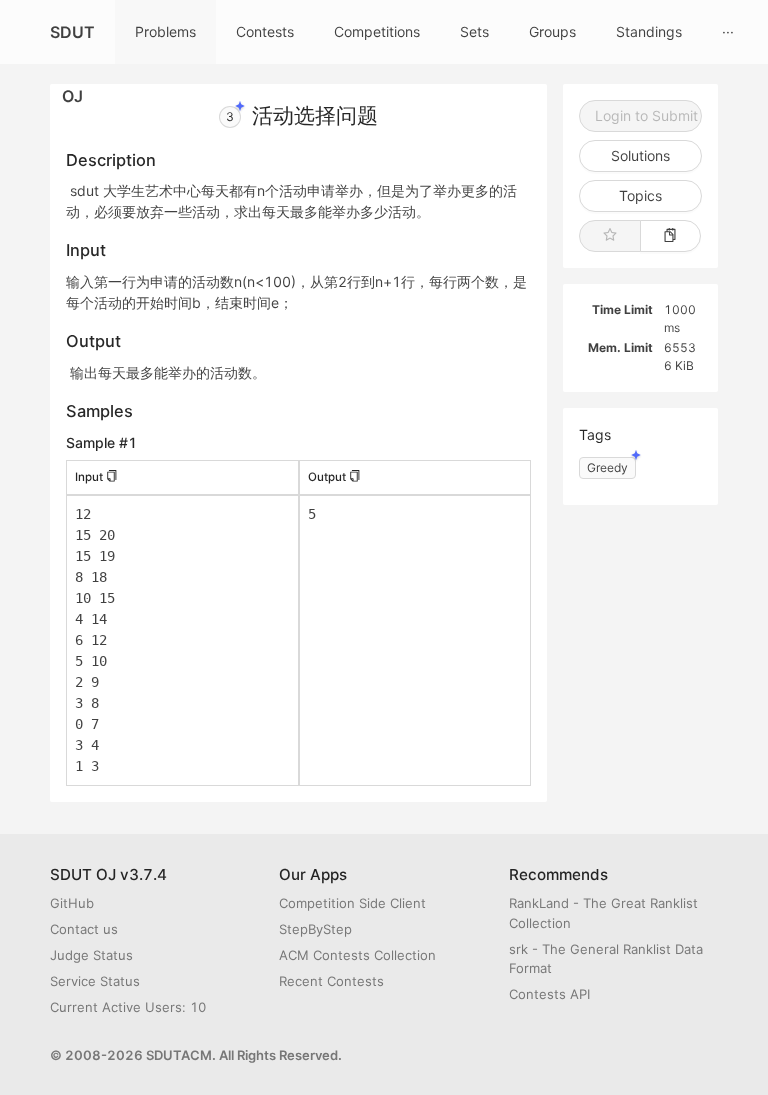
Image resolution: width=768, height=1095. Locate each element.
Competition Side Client (352, 903)
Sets (474, 31)
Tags (595, 434)
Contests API (549, 994)
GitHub (72, 903)
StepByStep (315, 929)
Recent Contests (331, 981)
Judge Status (91, 955)
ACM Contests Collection (357, 955)
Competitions (377, 31)
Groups (552, 31)
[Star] (610, 236)
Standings (649, 31)
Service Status (95, 981)
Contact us (84, 929)
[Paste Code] (671, 236)
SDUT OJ (72, 43)
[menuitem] (165, 32)
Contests (265, 31)
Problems (165, 31)
